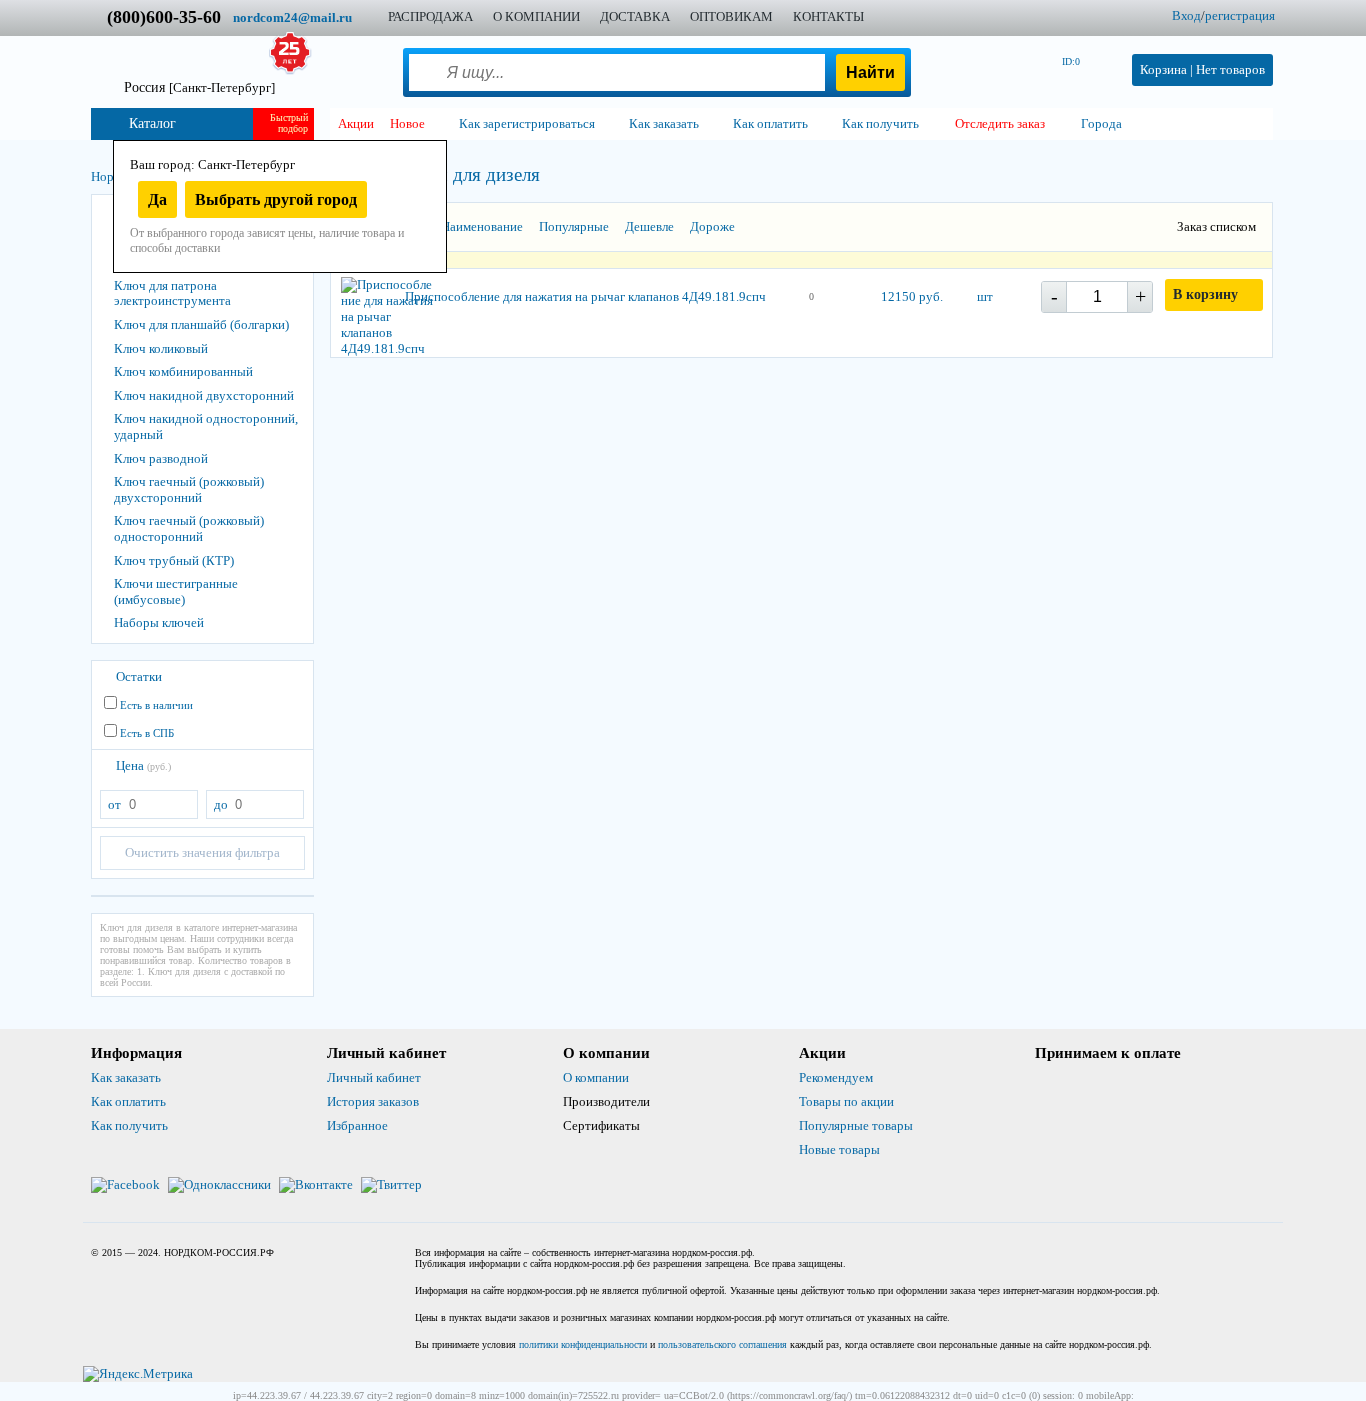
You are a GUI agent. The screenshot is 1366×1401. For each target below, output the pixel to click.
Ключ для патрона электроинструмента (172, 293)
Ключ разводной (161, 458)
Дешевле (649, 226)
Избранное (357, 1125)
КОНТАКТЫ (828, 16)
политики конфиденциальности (583, 1344)
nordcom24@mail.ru (292, 17)
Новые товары (839, 1149)
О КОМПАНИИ (536, 16)
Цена (143, 765)
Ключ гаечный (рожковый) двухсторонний (189, 489)
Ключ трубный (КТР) (174, 560)
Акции (356, 123)
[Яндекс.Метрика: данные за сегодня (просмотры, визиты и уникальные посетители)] (138, 1374)
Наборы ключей (159, 622)
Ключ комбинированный (183, 371)
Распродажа (430, 16)
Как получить (129, 1125)
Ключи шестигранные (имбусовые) (176, 591)
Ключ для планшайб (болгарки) (201, 324)
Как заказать (126, 1077)
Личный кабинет (374, 1077)
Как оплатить (128, 1101)
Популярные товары (856, 1125)
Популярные (574, 226)
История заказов (373, 1101)
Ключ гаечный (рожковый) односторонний (189, 528)
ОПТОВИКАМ (731, 16)
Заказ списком (1216, 226)
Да (157, 199)
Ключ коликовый (161, 348)
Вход (1186, 15)
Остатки (139, 676)
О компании (596, 1077)
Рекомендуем (836, 1077)
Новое (407, 123)
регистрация (1240, 15)
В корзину (1205, 294)
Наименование (482, 226)
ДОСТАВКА (635, 16)
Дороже (712, 226)
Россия (199, 87)
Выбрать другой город (276, 199)
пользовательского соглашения (722, 1344)
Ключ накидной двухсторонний (204, 395)
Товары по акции (846, 1101)
